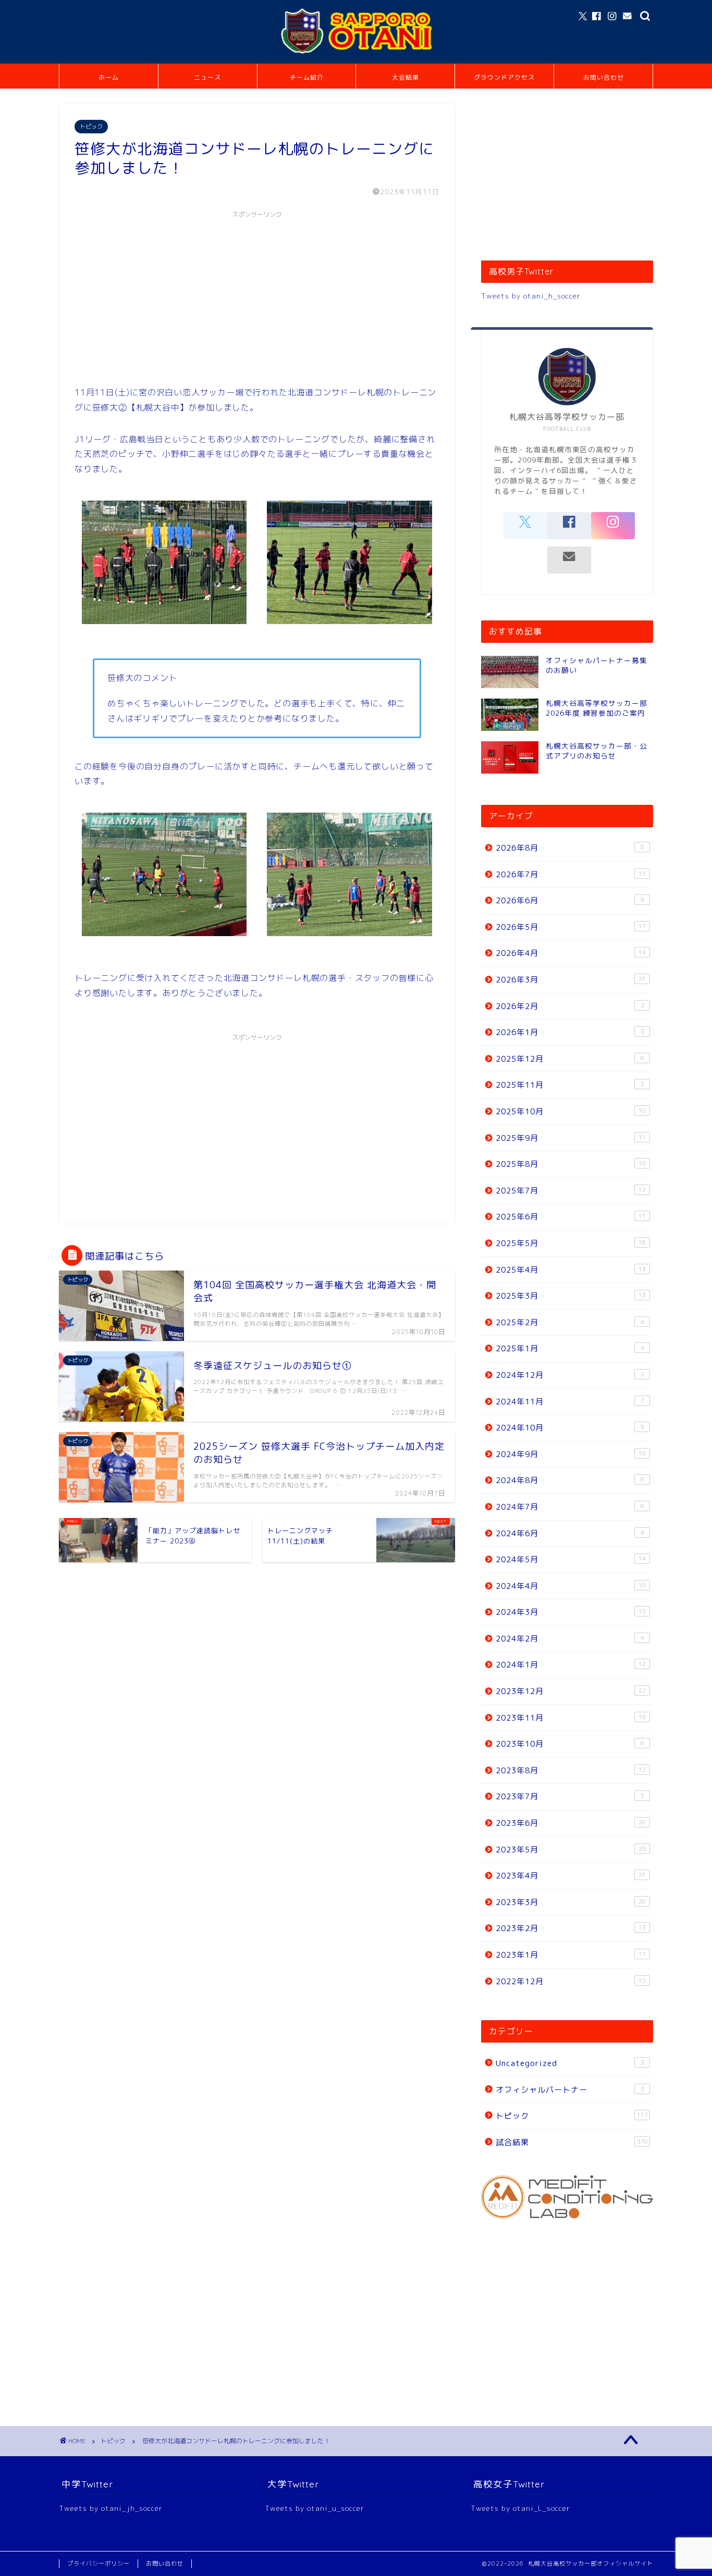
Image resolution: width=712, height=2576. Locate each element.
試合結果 (572, 2142)
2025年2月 (570, 1322)
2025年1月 (570, 1348)
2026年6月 (570, 900)
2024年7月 (570, 1507)
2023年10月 (570, 1744)
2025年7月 (571, 1191)
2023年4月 (571, 1876)
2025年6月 (571, 1217)
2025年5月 (571, 1243)
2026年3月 (571, 980)
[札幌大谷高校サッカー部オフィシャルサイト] (356, 54)
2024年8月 (570, 1480)
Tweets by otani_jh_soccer (111, 2508)
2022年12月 (571, 1981)
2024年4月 (571, 1586)
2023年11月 (571, 1718)
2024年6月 (570, 1533)
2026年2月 (570, 1006)
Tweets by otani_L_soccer (520, 2508)
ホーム (109, 77)
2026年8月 (570, 848)
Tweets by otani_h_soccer (531, 296)
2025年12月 (570, 1059)
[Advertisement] (257, 296)
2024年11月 (570, 1402)
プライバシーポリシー (99, 2563)
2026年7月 (571, 874)
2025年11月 (570, 1085)
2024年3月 (571, 1612)
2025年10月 (571, 1111)
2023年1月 (571, 1955)
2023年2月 (571, 1928)
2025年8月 (571, 1164)
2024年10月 (570, 1428)
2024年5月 (571, 1559)
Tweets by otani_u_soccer (315, 2508)
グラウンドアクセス (504, 77)
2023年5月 (571, 1850)
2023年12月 (571, 1691)
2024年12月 (570, 1375)
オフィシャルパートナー (570, 2090)
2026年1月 (570, 1032)
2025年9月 (571, 1138)
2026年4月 (571, 953)
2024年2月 (570, 1639)
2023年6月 (571, 1823)
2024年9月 (571, 1454)
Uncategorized (570, 2063)
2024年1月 (571, 1665)
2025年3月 (571, 1296)
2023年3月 (571, 1902)
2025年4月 (571, 1270)
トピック (91, 127)
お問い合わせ (604, 77)
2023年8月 (571, 1770)
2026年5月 (571, 927)
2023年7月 (570, 1796)
